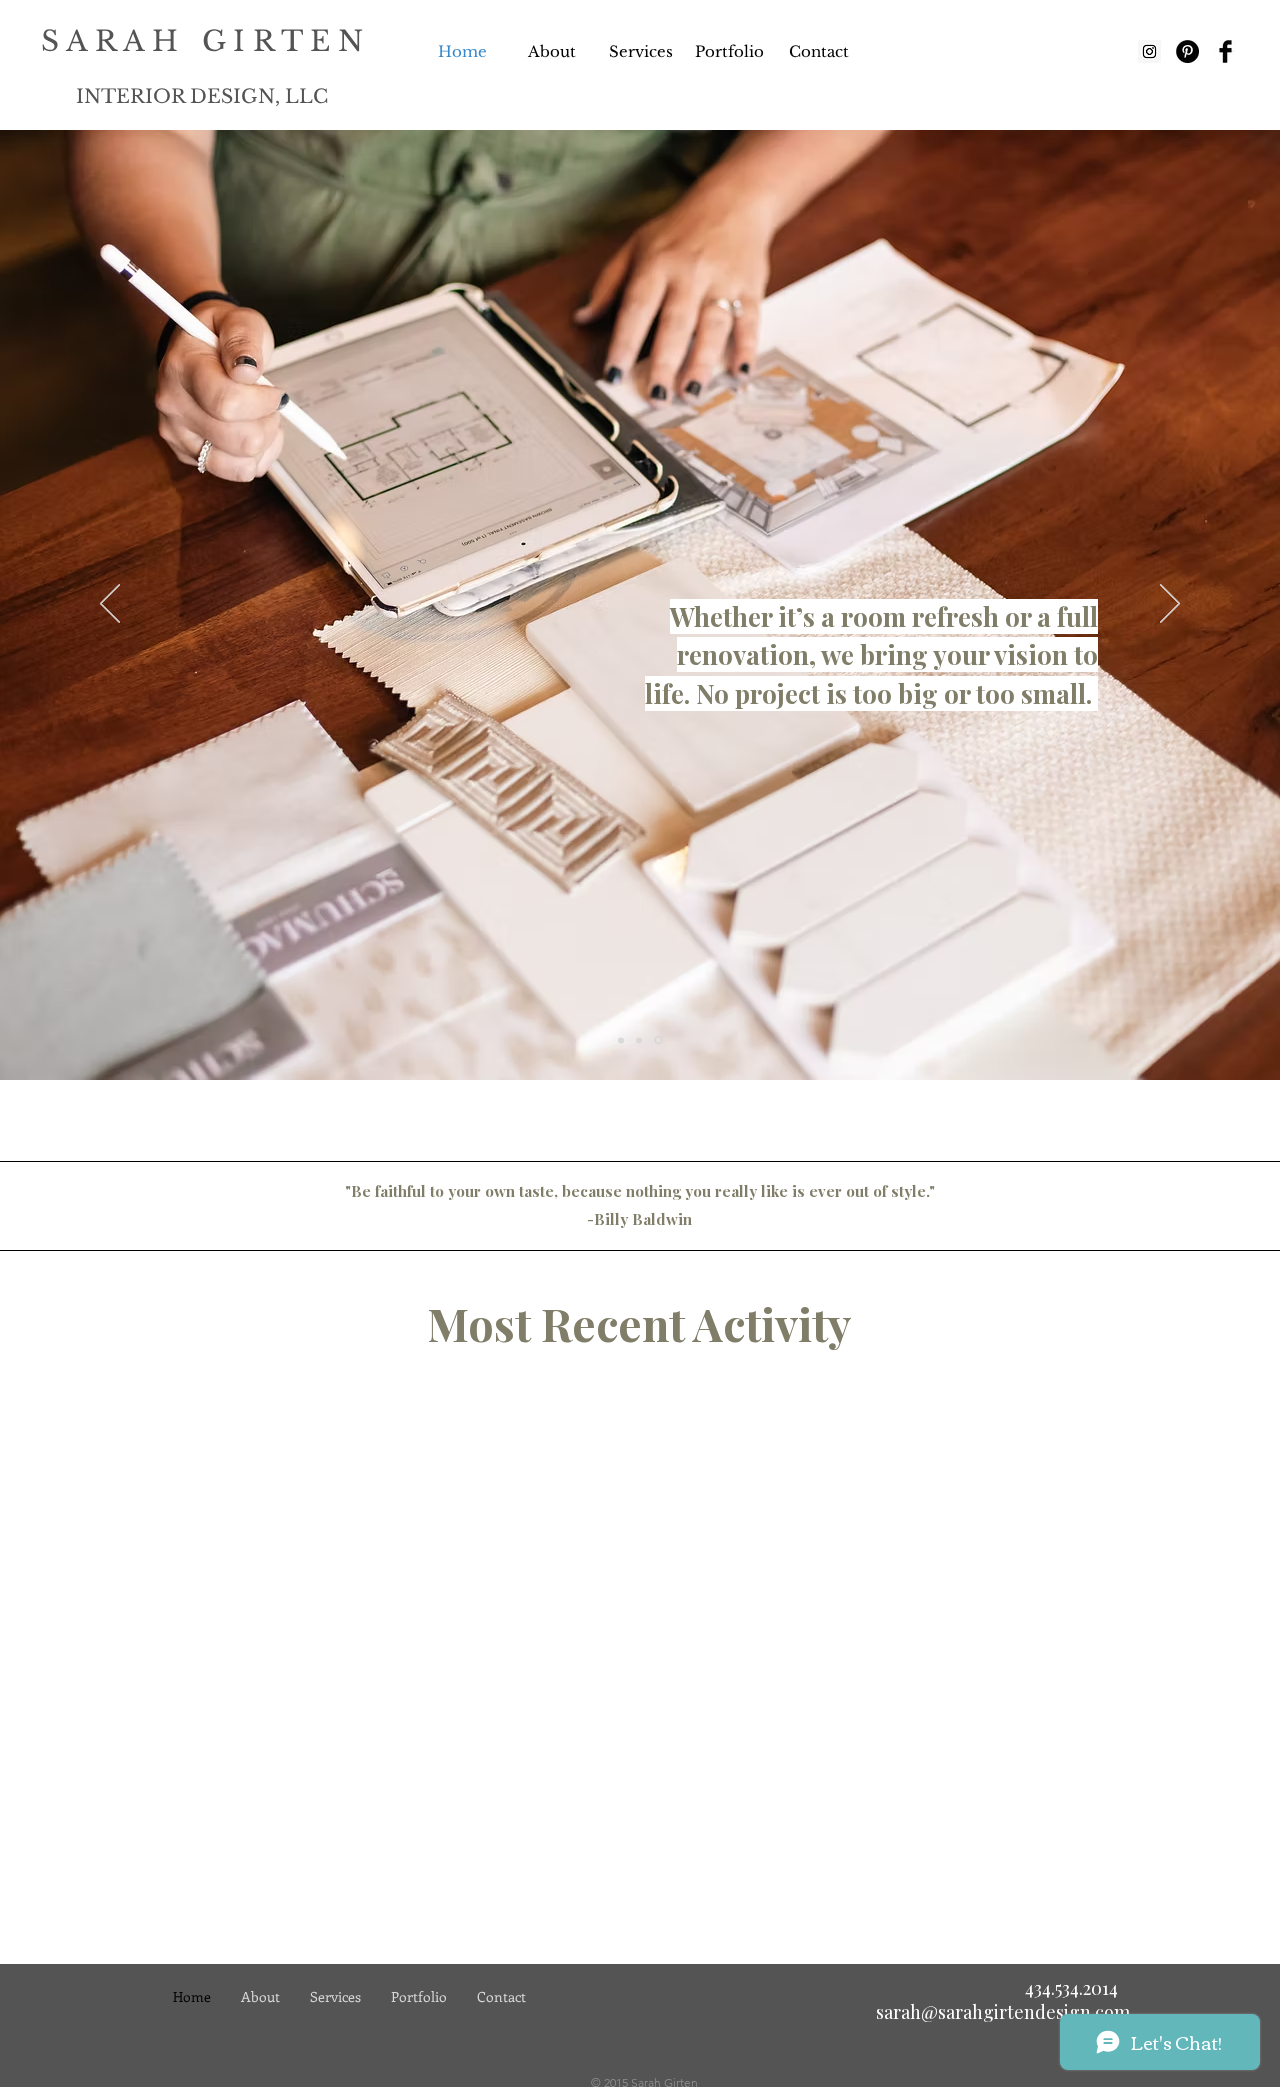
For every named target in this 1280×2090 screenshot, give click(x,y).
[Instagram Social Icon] (1149, 51)
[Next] (1170, 605)
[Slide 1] (622, 1040)
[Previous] (110, 605)
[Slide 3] (660, 1040)
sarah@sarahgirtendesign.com (1003, 2012)
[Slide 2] (642, 1040)
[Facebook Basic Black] (1225, 51)
